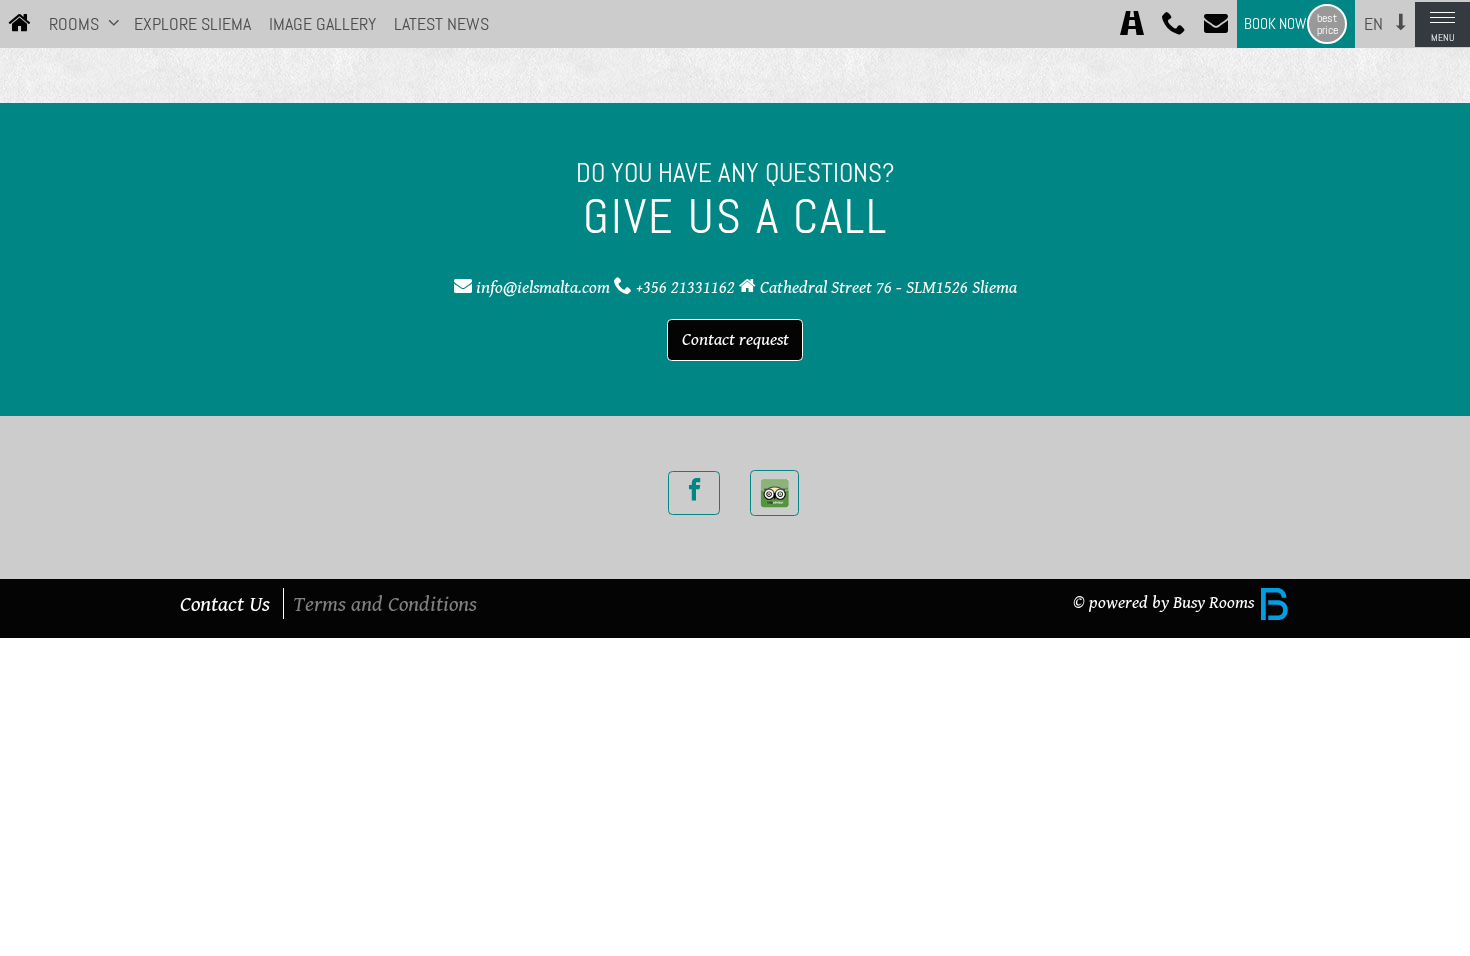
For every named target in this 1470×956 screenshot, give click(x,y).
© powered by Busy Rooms (1165, 602)
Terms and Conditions (385, 603)
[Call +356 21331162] (1174, 24)
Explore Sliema (192, 24)
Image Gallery (322, 24)
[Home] (20, 24)
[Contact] (1216, 24)
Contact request (735, 339)
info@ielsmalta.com (543, 287)
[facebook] (694, 493)
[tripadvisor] (774, 493)
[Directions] (1132, 24)
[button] (114, 22)
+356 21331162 (685, 287)
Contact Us (225, 603)
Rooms (74, 24)
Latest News (441, 24)
